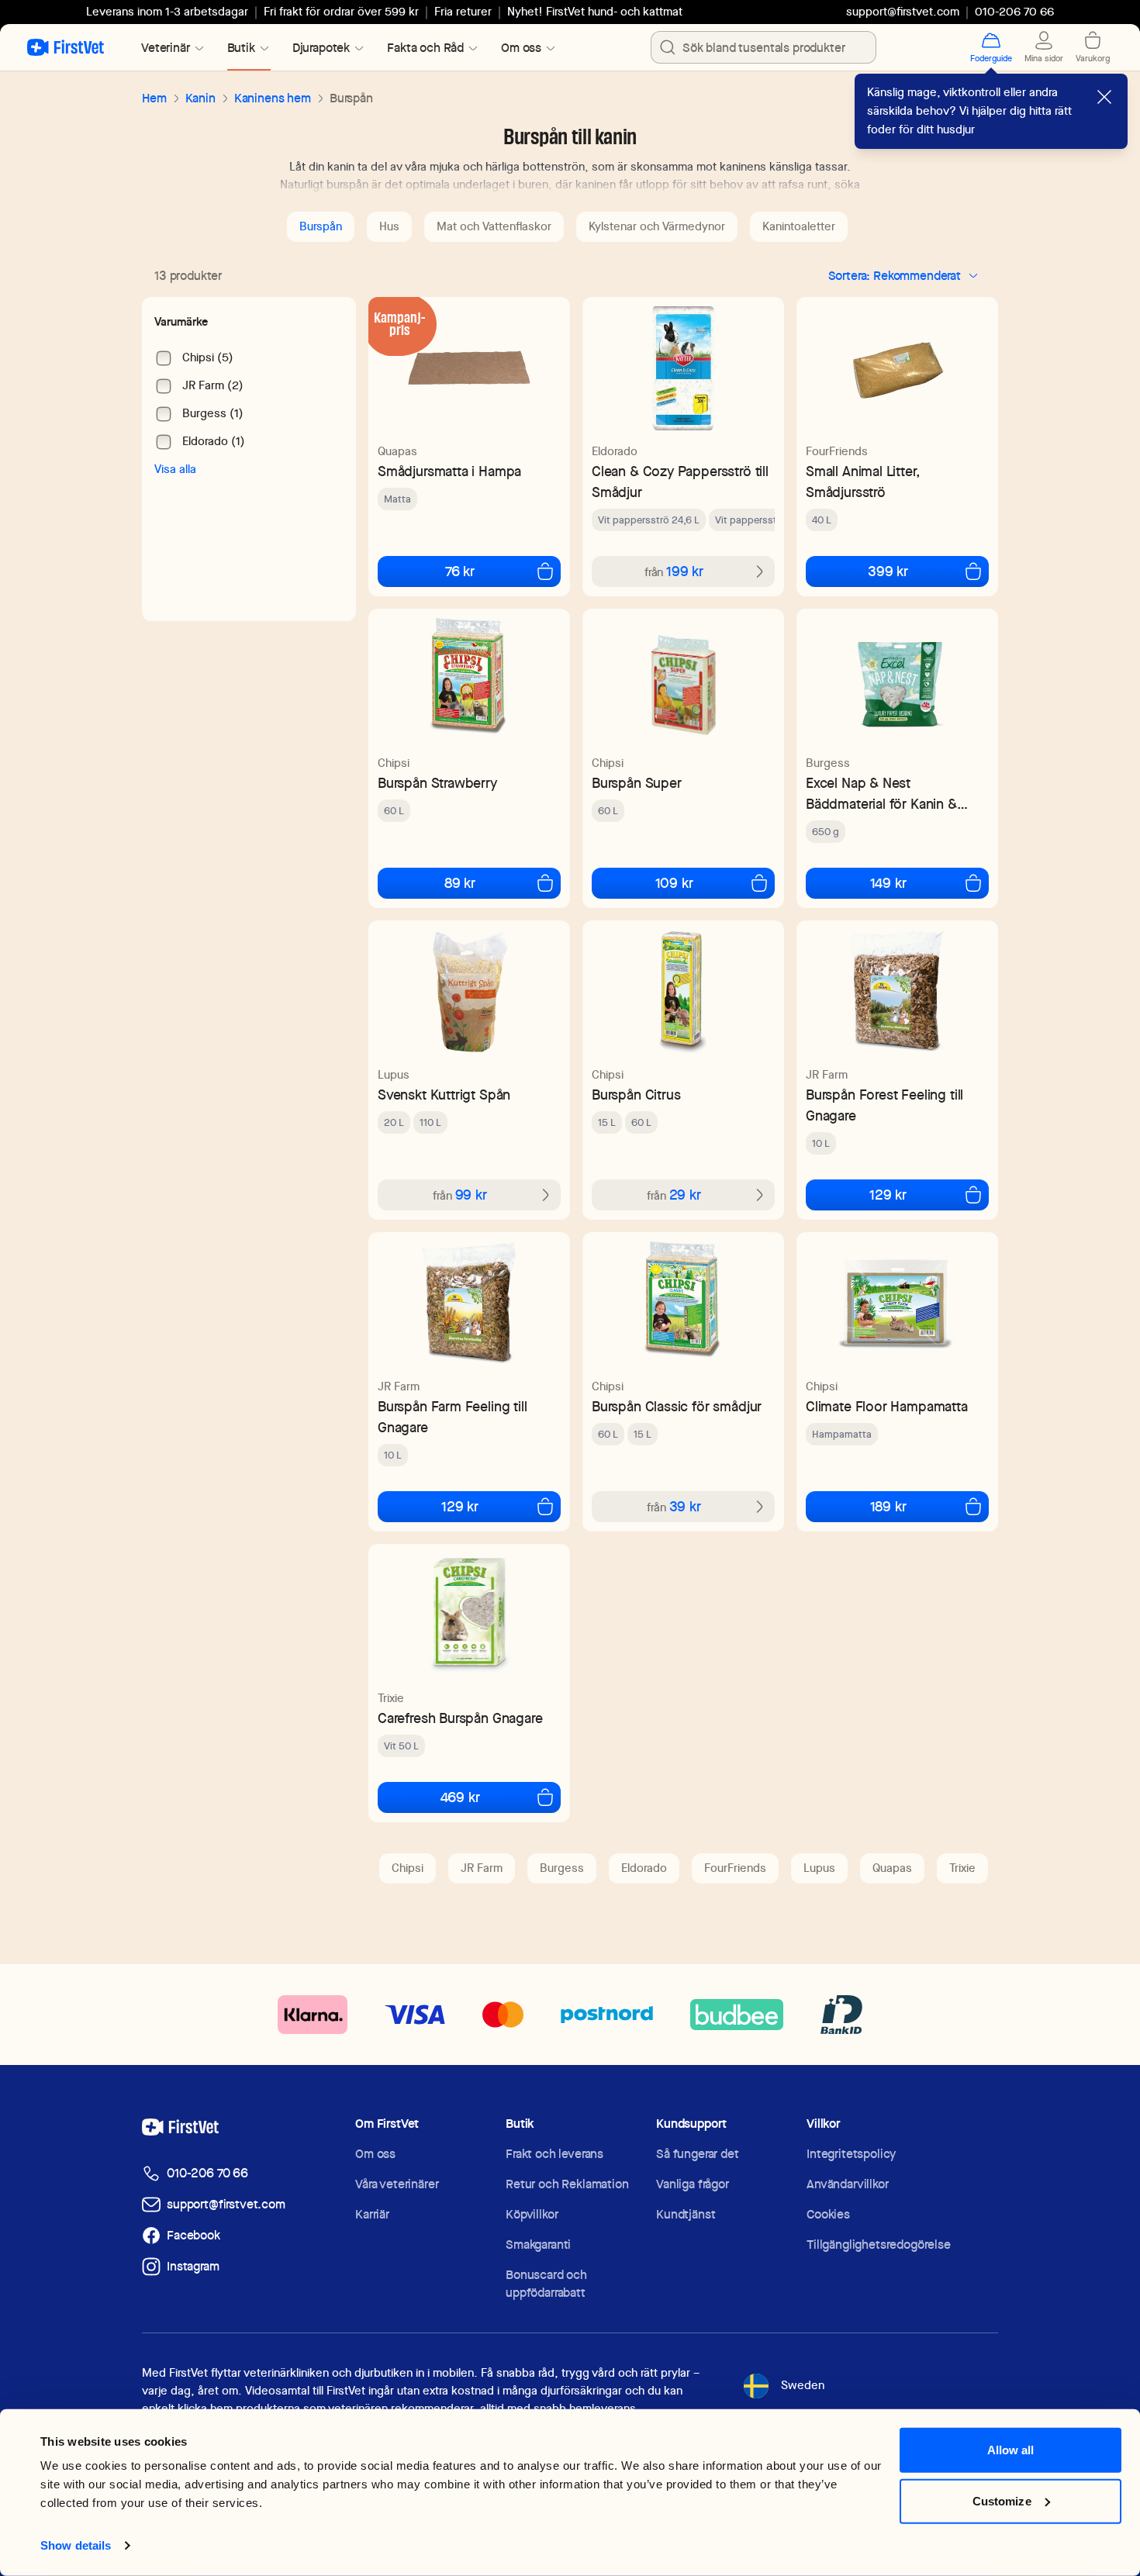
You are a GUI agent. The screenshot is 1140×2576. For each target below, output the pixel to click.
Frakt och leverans (554, 2154)
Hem (154, 98)
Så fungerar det (698, 2154)
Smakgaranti (538, 2245)
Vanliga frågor (693, 2184)
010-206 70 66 (207, 2173)
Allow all (1011, 2450)
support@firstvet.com (903, 12)
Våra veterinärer (397, 2184)
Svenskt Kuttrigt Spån (444, 1095)
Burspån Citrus (636, 1095)
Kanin (200, 98)
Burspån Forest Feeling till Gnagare (884, 1105)
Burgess (828, 763)
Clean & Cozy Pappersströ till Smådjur (680, 482)
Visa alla (175, 469)
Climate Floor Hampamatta (887, 1406)
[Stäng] (1104, 97)
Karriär (372, 2214)
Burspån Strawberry (437, 783)
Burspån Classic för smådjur (677, 1406)
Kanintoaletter (799, 226)
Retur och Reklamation (567, 2184)
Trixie (391, 1698)
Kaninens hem (273, 98)
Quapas (397, 451)
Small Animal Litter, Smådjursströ (863, 482)
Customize (1002, 2500)
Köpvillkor (532, 2214)
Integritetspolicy (851, 2154)
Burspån (321, 226)
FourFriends (837, 451)
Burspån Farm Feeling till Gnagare (453, 1417)
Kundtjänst (686, 2214)
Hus (389, 226)
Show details (76, 2545)
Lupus (394, 1075)
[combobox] (763, 47)
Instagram (193, 2266)
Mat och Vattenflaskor (494, 226)
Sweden (803, 2385)
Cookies (828, 2214)
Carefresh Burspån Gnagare (460, 1718)
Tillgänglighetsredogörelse (879, 2245)
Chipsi (394, 763)
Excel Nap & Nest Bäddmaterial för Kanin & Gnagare (881, 794)
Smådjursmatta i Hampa (449, 471)
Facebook (193, 2235)
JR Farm (827, 1075)
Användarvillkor (848, 2184)
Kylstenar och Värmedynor (657, 226)
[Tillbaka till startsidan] (66, 47)
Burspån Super (637, 783)
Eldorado (615, 451)
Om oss (375, 2154)
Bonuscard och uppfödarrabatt (546, 2284)
